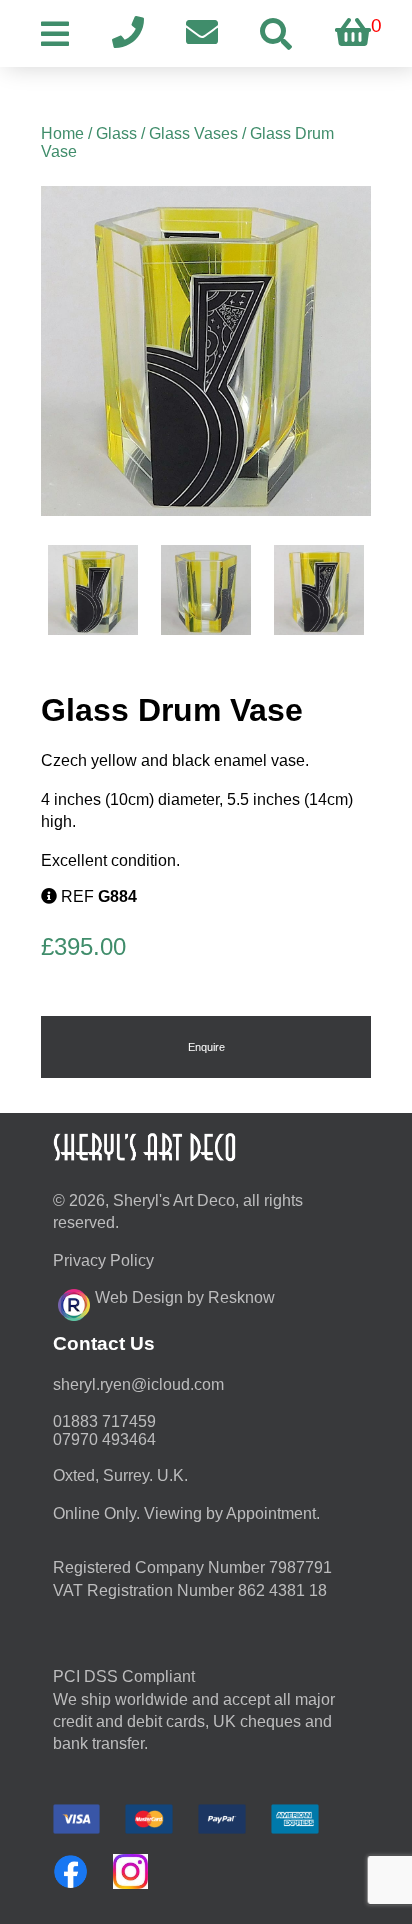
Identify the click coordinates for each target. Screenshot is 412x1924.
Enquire (206, 1047)
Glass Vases (193, 133)
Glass (116, 133)
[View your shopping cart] (353, 33)
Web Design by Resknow (185, 1297)
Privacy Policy (103, 1260)
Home (62, 133)
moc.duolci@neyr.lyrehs (138, 1384)
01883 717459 (104, 1421)
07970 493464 (104, 1439)
